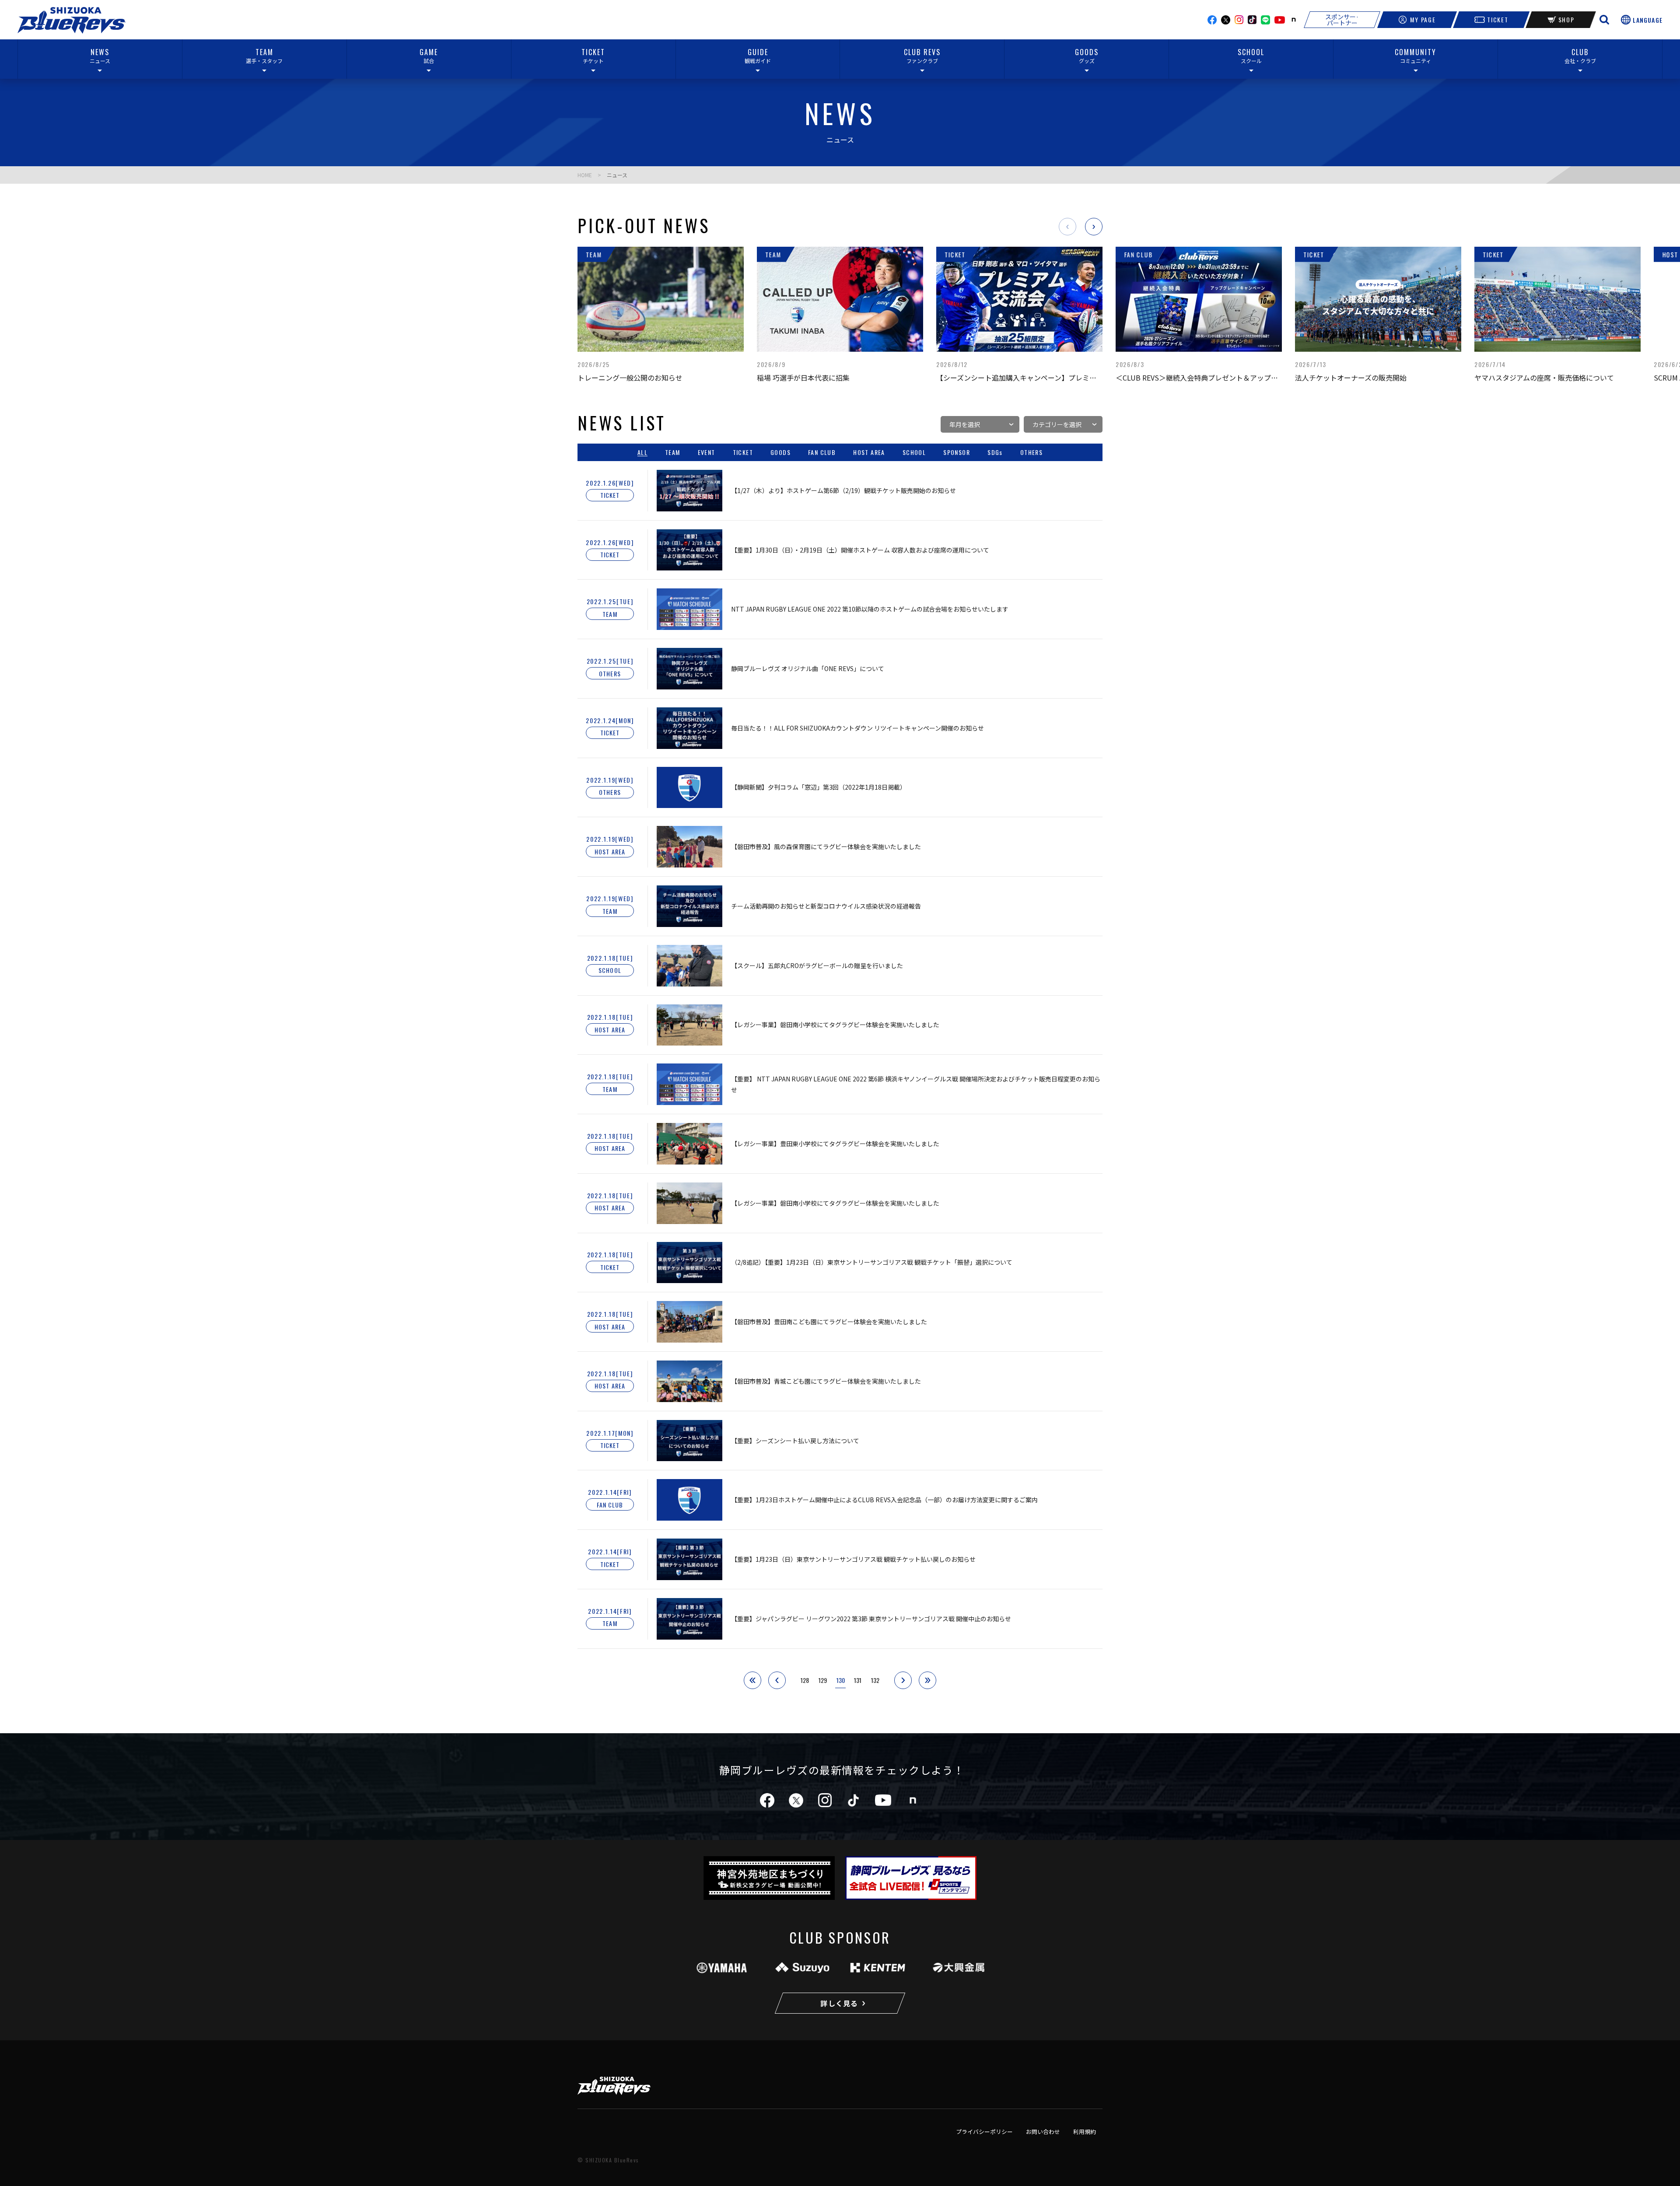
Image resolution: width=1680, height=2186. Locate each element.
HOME (585, 175)
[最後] (927, 1680)
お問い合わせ (1043, 2132)
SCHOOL (914, 453)
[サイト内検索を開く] (1604, 20)
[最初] (752, 1680)
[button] (1067, 227)
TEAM (673, 453)
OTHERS (1031, 453)
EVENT (707, 453)
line (1265, 20)
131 (858, 1680)
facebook (1212, 20)
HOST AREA (869, 453)
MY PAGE (1423, 19)
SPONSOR (957, 453)
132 (875, 1680)
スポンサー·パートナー (1342, 20)
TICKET (1498, 19)
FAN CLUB (822, 453)
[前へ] (777, 1680)
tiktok (853, 1800)
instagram (1239, 20)
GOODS (780, 453)
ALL (642, 453)
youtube (1280, 20)
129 (823, 1680)
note (1294, 20)
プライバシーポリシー (984, 2132)
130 (841, 1680)
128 (805, 1680)
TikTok (1252, 20)
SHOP (1566, 19)
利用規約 (1085, 2132)
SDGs (995, 453)
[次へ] (903, 1680)
